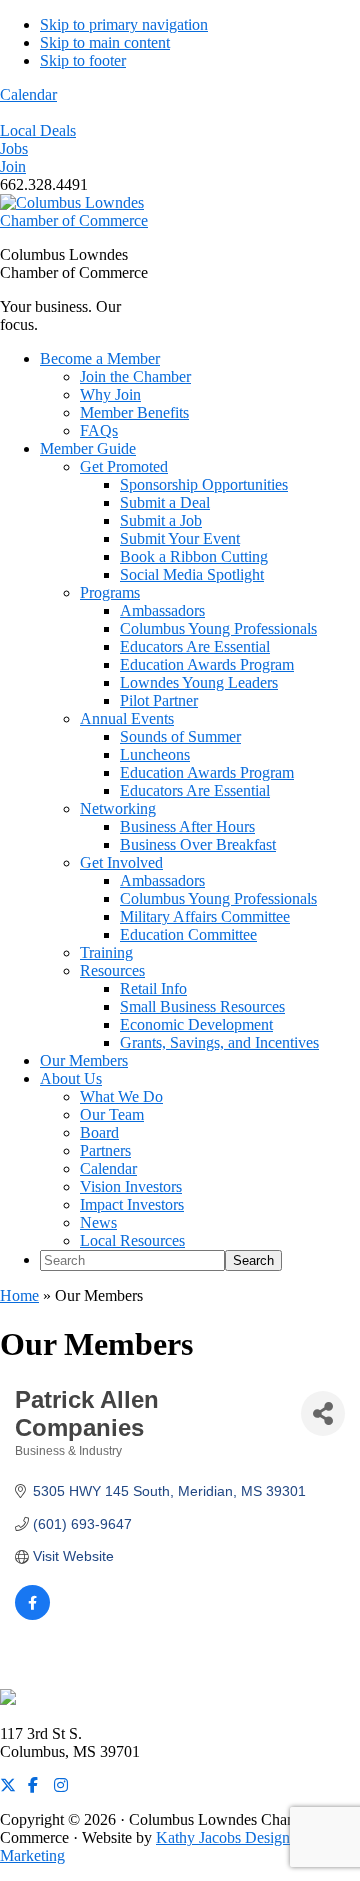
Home (19, 1295)
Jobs (14, 148)
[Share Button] (323, 1413)
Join (13, 166)
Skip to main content (105, 42)
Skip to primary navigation (124, 24)
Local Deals (38, 130)
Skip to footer (83, 60)
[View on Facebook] (32, 1615)
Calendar (28, 94)
